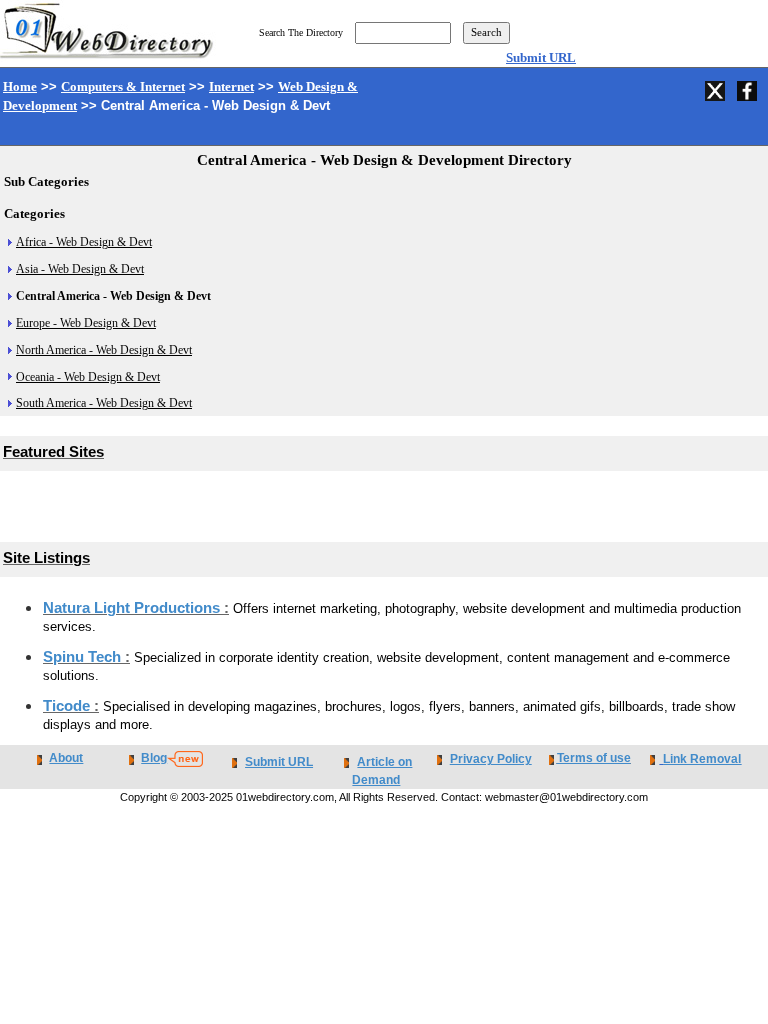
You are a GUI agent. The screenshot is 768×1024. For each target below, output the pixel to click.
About (66, 758)
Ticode (68, 706)
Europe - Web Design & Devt (86, 323)
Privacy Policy (491, 759)
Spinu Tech (84, 657)
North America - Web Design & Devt (104, 350)
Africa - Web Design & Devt (84, 242)
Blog (154, 758)
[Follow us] (717, 88)
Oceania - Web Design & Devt (88, 377)
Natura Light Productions (133, 608)
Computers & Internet (123, 86)
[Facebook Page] (749, 88)
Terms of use (594, 758)
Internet (231, 86)
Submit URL (541, 57)
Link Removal (702, 759)
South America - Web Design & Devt (104, 403)
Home (20, 86)
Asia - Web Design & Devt (80, 269)
